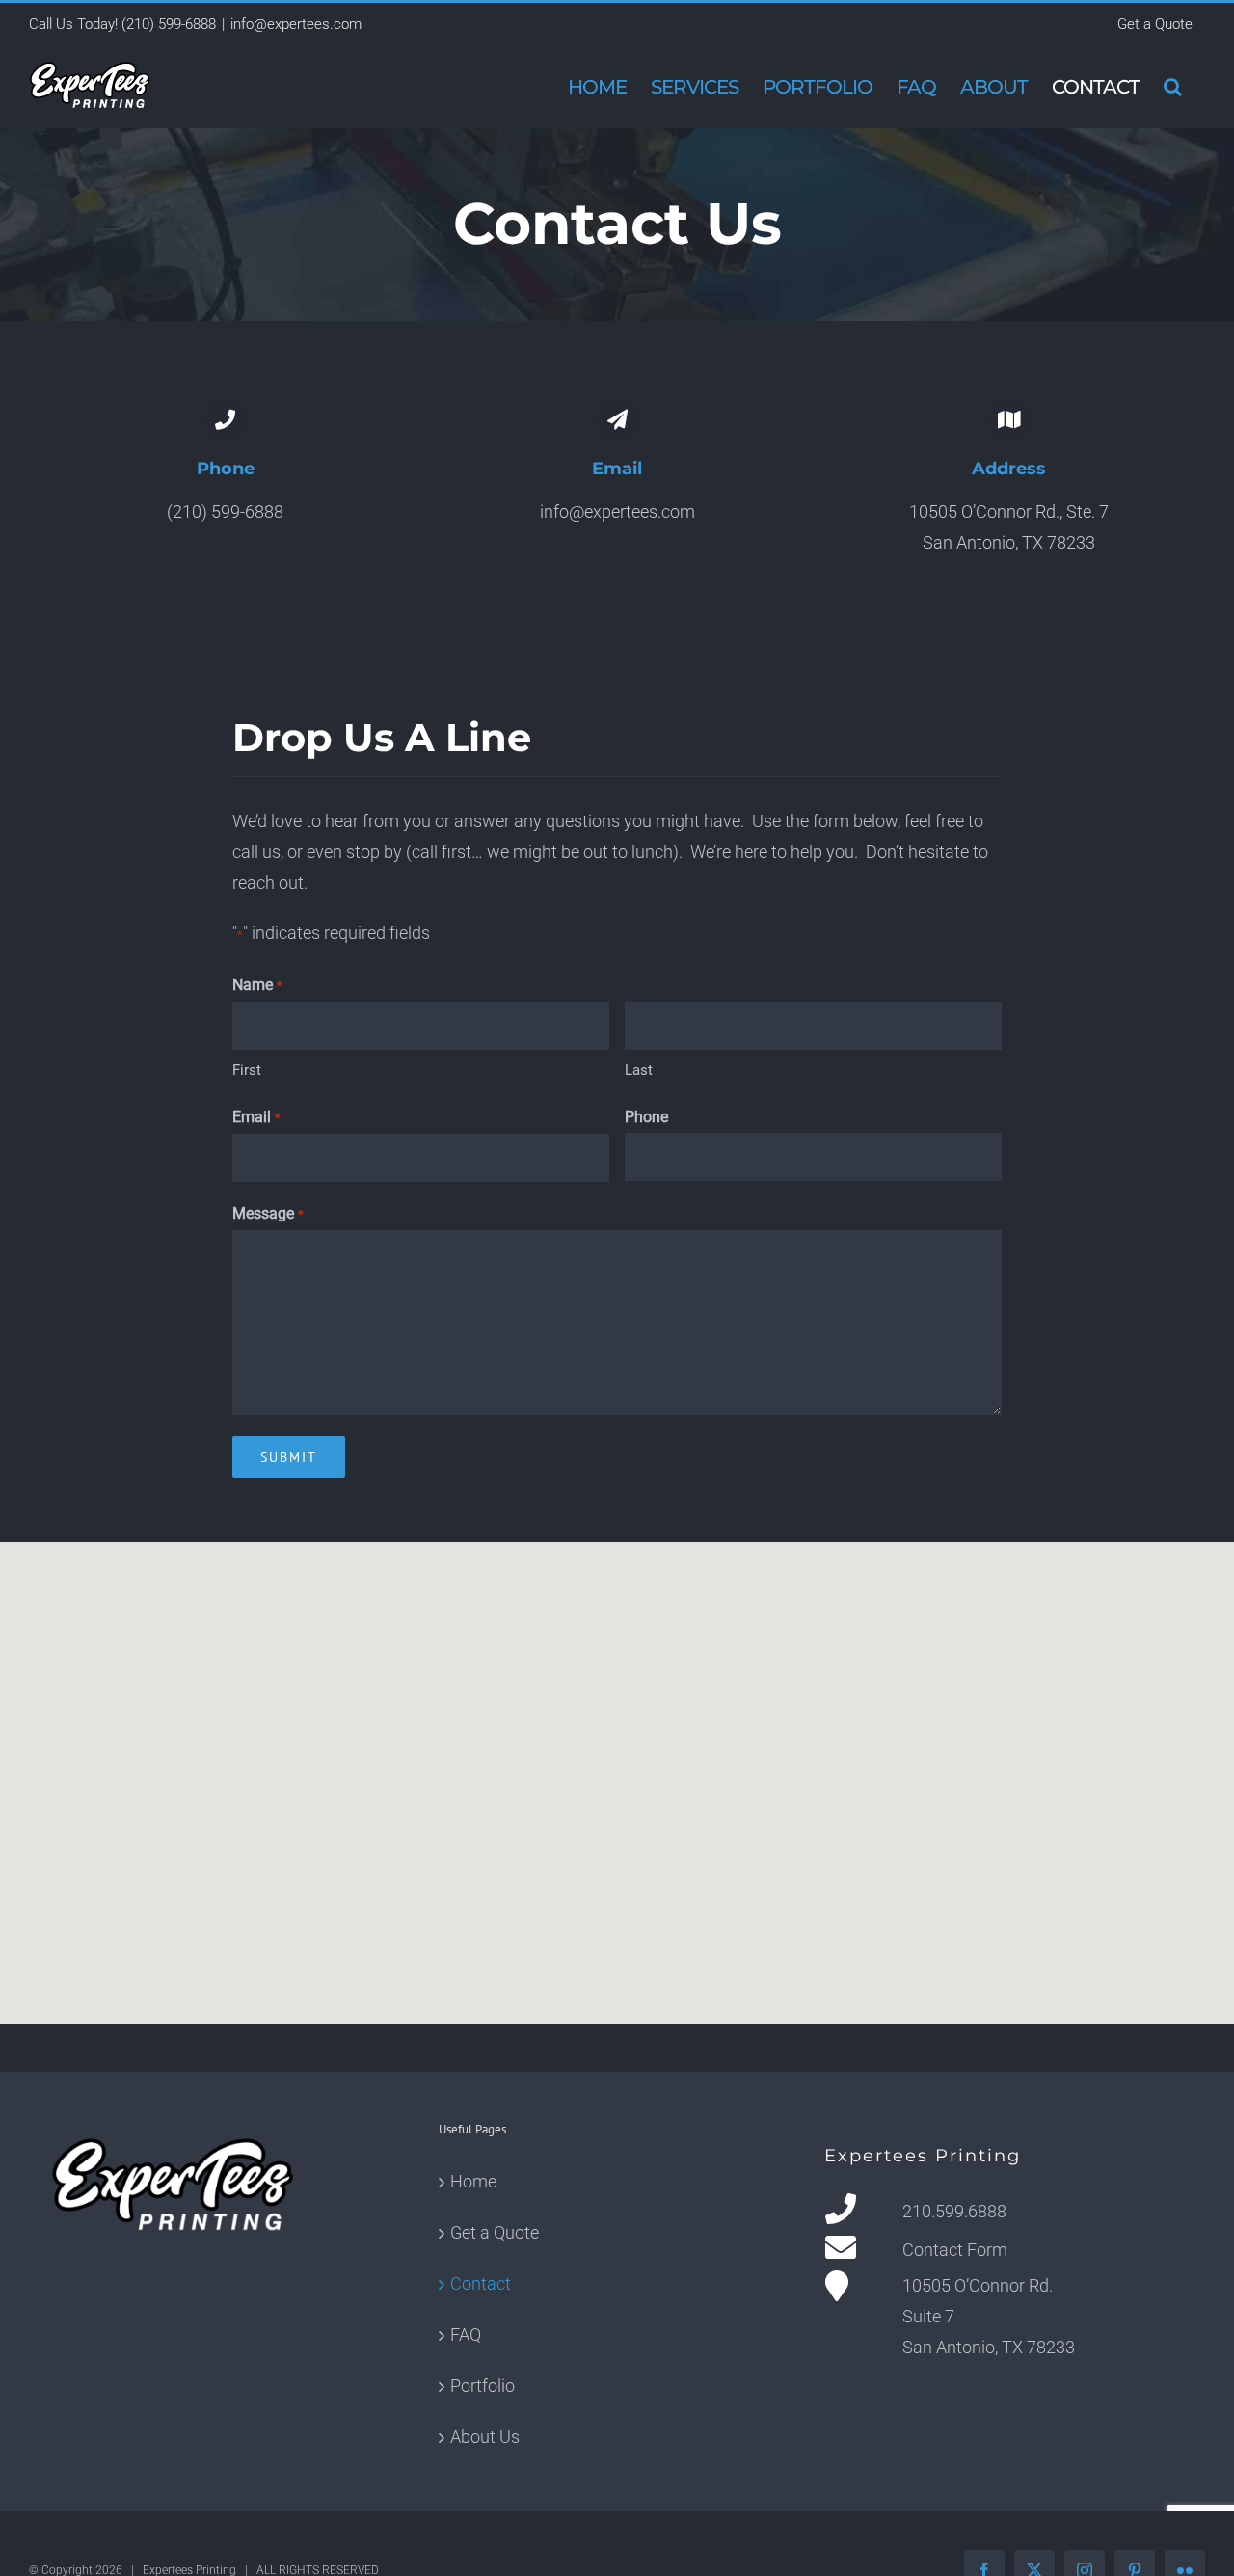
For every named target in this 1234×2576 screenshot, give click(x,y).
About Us (485, 2437)
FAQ (466, 2334)
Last (639, 1070)
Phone (646, 1117)
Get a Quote (495, 2232)
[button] (1172, 87)
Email (256, 1117)
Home (473, 2181)
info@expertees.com (296, 24)
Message (268, 1213)
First (247, 1070)
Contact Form (955, 2250)
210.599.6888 (954, 2211)
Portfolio (483, 2386)
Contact (481, 2283)
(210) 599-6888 (169, 24)
